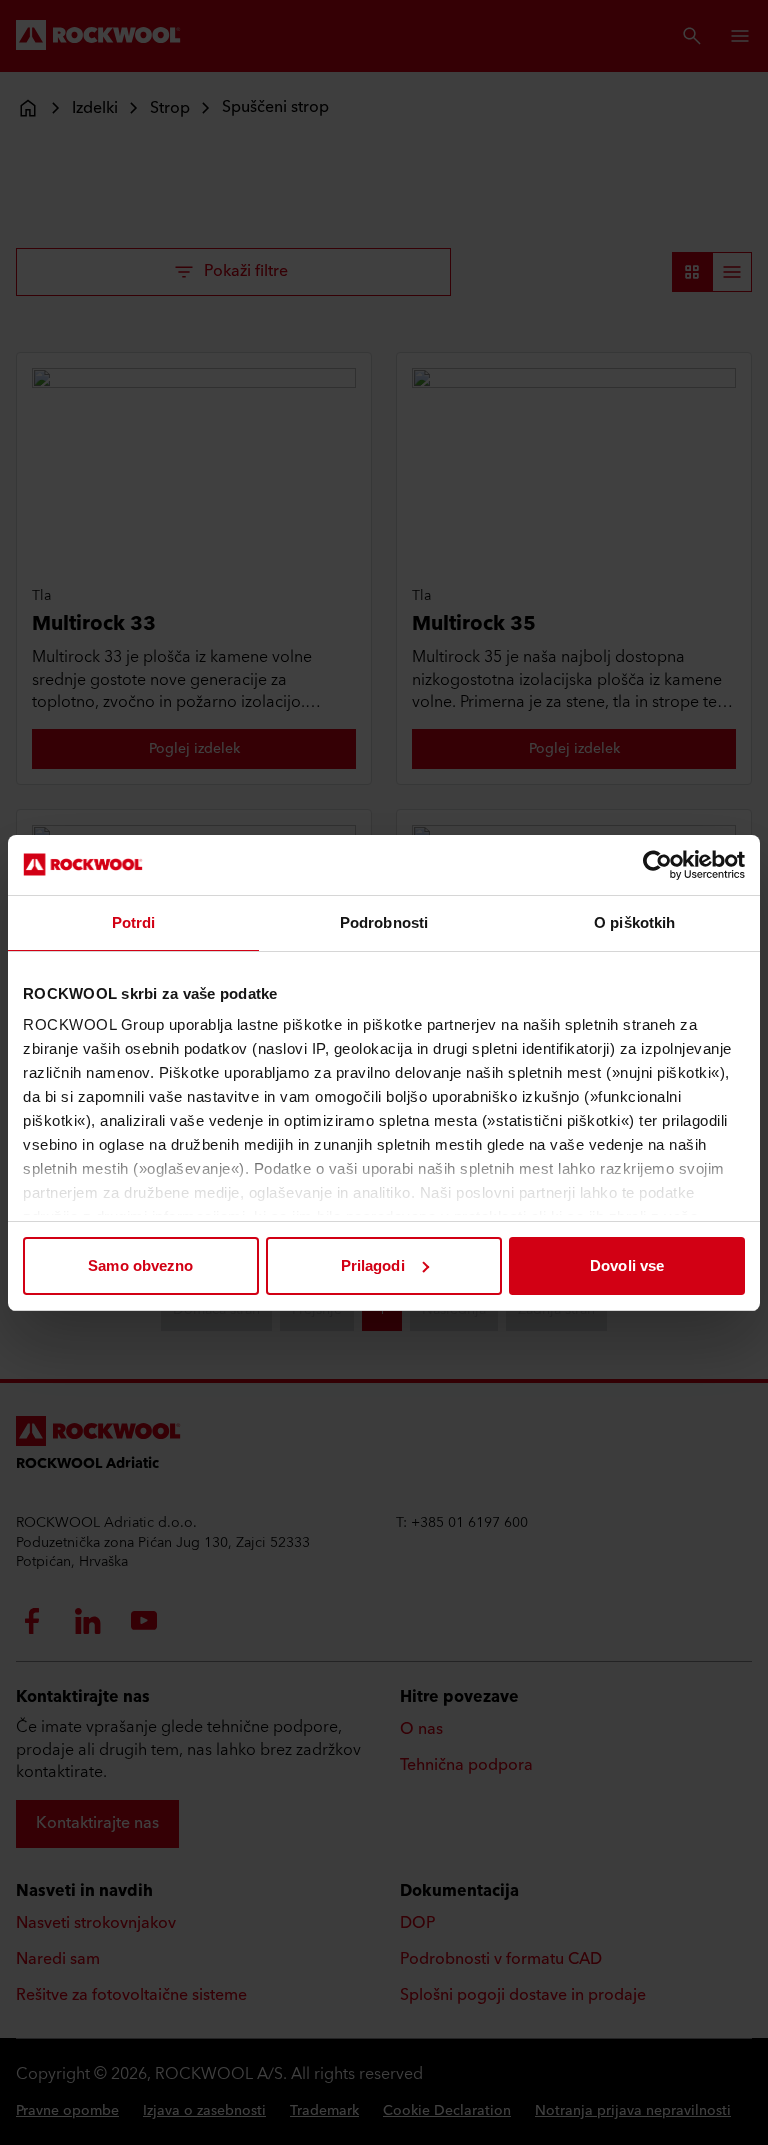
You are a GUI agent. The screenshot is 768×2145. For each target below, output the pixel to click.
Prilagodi (373, 1265)
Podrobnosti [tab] (384, 922)
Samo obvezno (140, 1265)
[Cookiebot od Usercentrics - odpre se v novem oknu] (657, 865)
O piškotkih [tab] (634, 922)
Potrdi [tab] (134, 922)
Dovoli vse (627, 1265)
